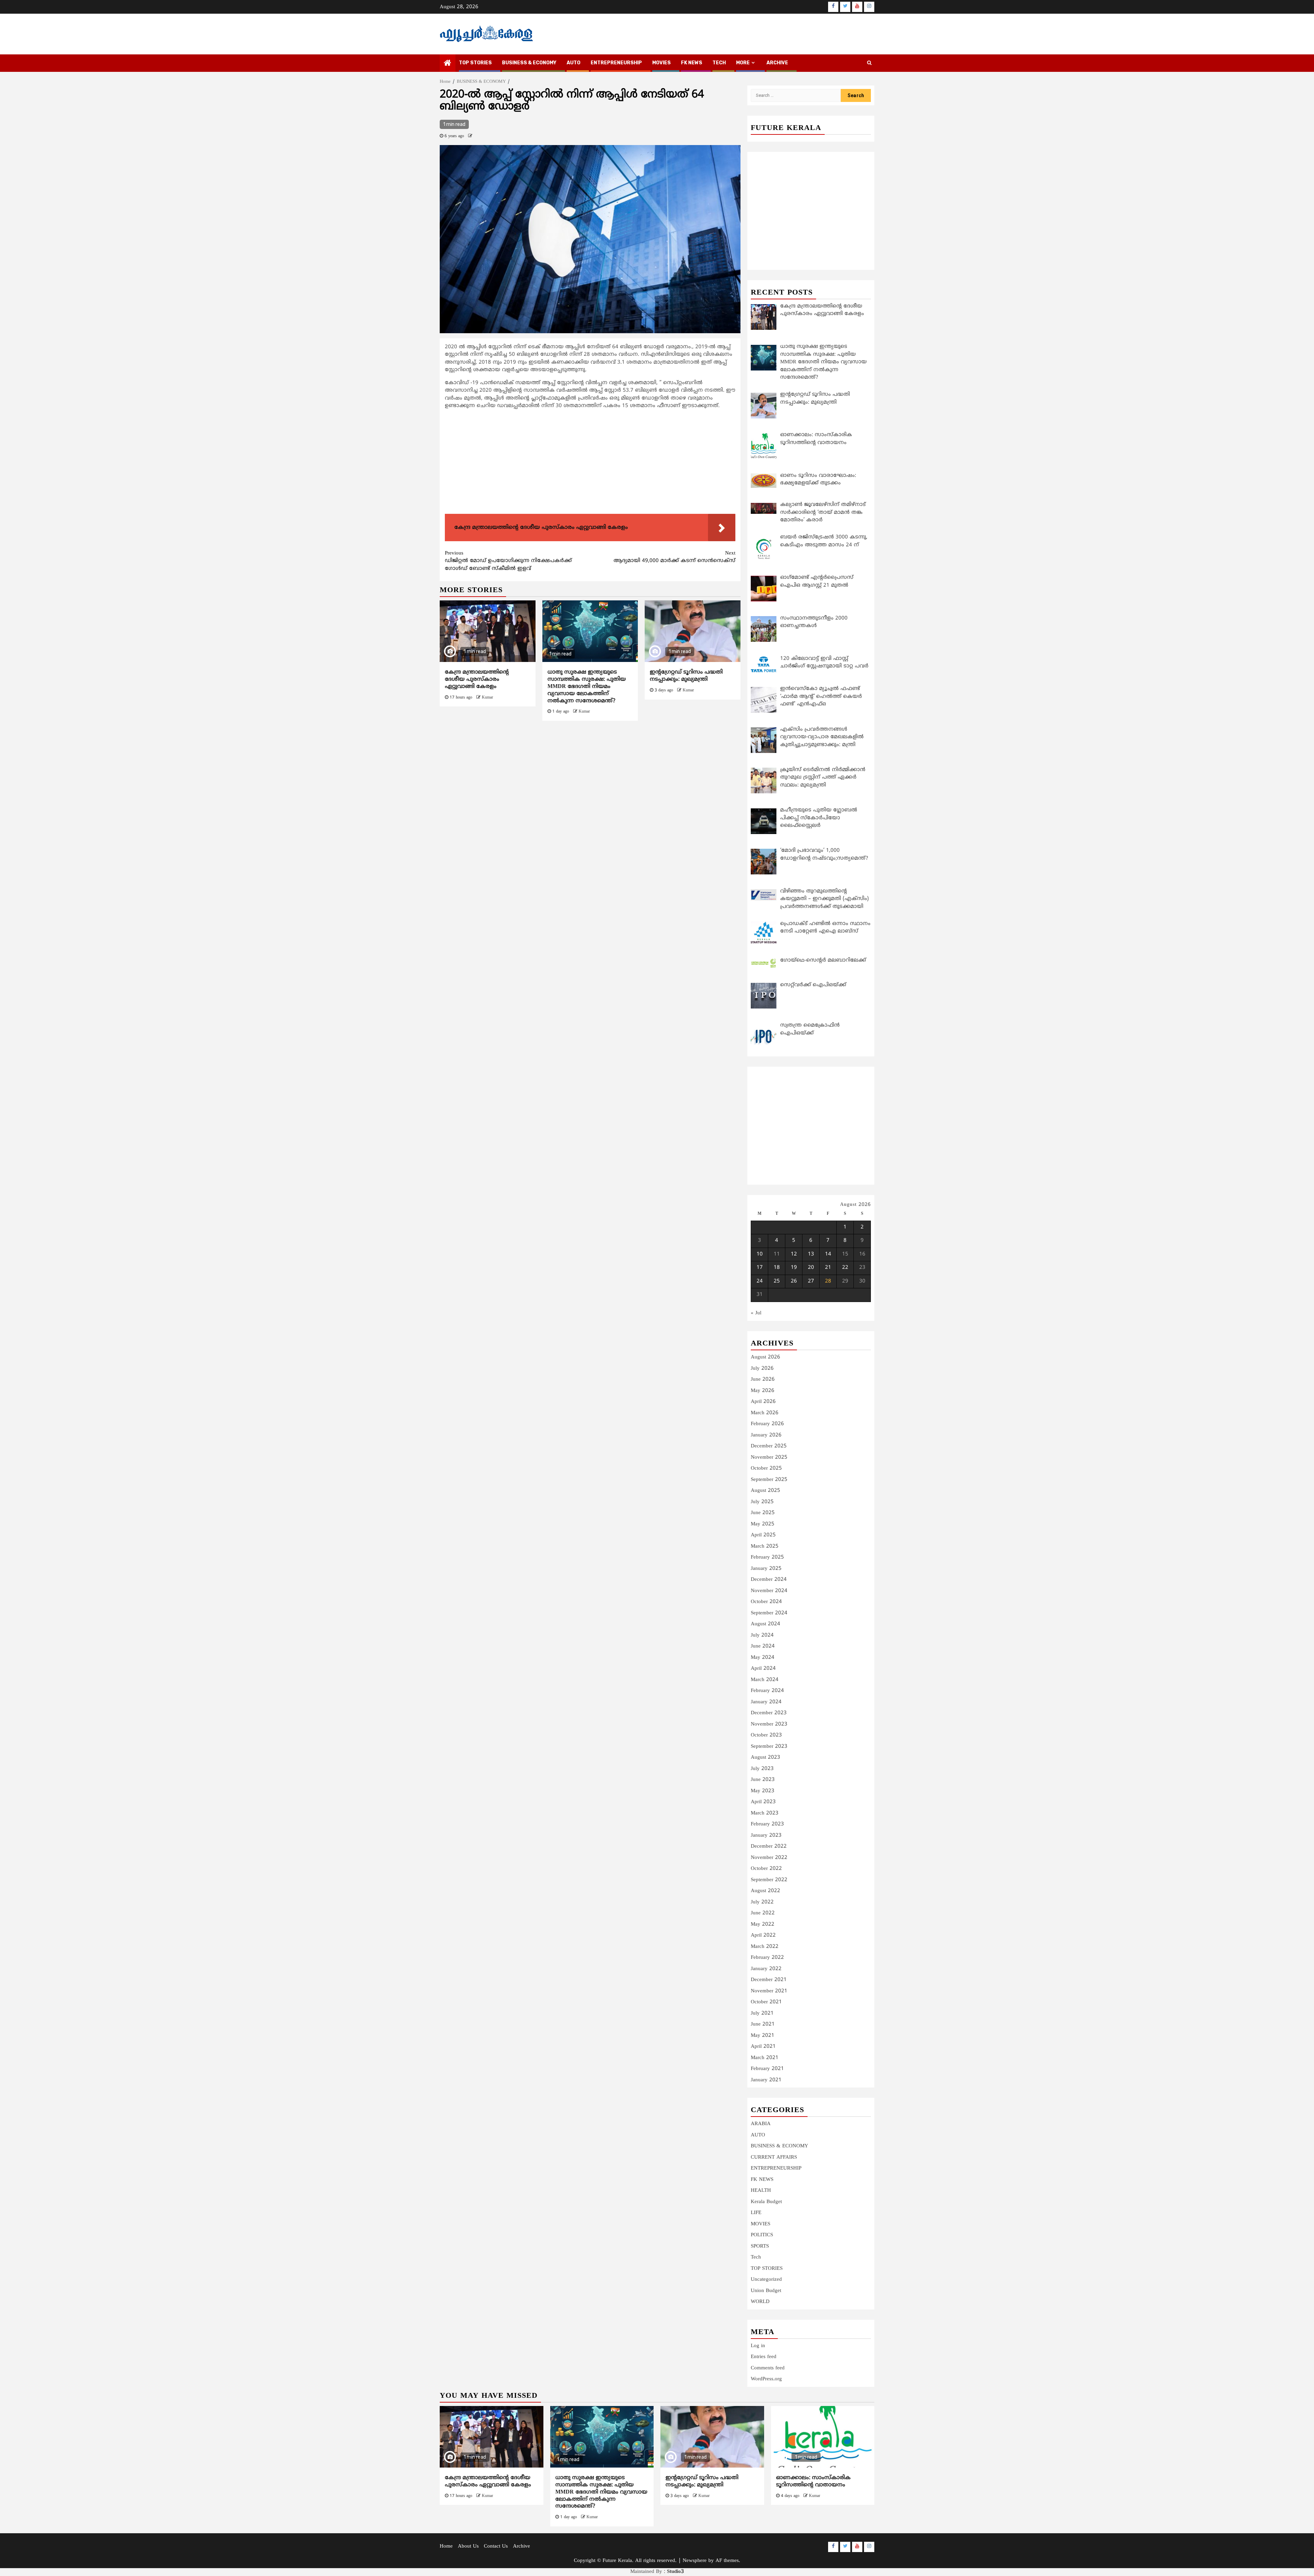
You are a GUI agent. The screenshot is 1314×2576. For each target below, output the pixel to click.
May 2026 (763, 1391)
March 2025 (765, 1546)
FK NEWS (692, 63)
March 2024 (765, 1680)
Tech (756, 2257)
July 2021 (762, 2013)
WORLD (760, 2302)
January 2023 (766, 1836)
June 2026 (763, 1380)
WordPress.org (766, 2379)
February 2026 (767, 1424)
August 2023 (765, 1758)
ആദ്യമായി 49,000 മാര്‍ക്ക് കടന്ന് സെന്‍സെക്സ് (674, 557)
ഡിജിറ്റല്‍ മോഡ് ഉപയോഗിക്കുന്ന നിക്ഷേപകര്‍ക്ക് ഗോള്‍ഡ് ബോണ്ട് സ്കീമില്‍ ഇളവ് (508, 561)
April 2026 (763, 1402)
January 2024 (766, 1702)
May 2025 (763, 1524)
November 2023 (769, 1724)
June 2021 (763, 2024)
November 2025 (769, 1458)
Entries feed (764, 2357)
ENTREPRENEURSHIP (616, 63)
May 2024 (763, 1658)
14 (828, 1254)
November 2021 (769, 1991)
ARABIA (761, 2124)
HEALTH (761, 2191)
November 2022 (769, 1858)
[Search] (869, 63)
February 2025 (767, 1557)
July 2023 (762, 1769)
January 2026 (766, 1435)
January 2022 (766, 1969)
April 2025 (763, 1535)
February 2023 (767, 1824)
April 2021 (763, 2047)
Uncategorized (766, 2280)
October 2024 (766, 1602)
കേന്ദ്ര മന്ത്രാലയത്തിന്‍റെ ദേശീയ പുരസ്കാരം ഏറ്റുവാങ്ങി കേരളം (477, 679)
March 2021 (765, 2058)
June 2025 (763, 1513)
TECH (719, 63)
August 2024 (765, 1624)
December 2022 (769, 1846)
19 (794, 1268)
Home (446, 2546)
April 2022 (763, 1935)
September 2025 (769, 1480)
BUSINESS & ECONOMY (529, 63)
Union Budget (766, 2291)
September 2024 (769, 1613)
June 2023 (763, 1780)
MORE (743, 63)
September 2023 (769, 1747)
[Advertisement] (590, 463)
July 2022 (762, 1902)
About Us (468, 2546)
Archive (777, 63)
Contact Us (496, 2546)
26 (794, 1281)
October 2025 (766, 1468)
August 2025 (765, 1491)
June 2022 (763, 1913)
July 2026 (762, 1369)
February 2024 (767, 1691)
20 (811, 1268)
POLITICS (762, 2235)
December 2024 (769, 1580)
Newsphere (695, 2561)
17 (760, 1268)
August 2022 (765, 1891)
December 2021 (769, 1980)
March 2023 (765, 1813)
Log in (758, 2346)
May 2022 (763, 1924)
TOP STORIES (475, 63)
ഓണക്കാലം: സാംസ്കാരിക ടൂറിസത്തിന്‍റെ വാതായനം (813, 2481)
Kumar (487, 698)
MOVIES (661, 63)
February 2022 (767, 1958)
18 (777, 1268)
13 (811, 1254)
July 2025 (762, 1502)
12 (794, 1254)
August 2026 (765, 1357)
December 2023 (769, 1713)
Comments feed (768, 2368)
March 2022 (765, 1947)
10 (760, 1254)
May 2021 (763, 2036)
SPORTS (760, 2246)
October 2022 (766, 1869)
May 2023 (763, 1791)
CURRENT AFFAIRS (774, 2157)
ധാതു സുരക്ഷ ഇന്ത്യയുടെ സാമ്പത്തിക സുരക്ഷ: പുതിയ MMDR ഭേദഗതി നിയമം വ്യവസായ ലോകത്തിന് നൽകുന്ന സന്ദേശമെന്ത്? (587, 686)
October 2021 (766, 2002)
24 (760, 1281)
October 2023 (766, 1735)
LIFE (756, 2213)
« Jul (756, 1313)
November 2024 (769, 1591)
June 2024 (763, 1646)
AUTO (574, 63)
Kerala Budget (766, 2202)
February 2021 (767, 2069)
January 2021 (766, 2080)
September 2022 (769, 1880)
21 (828, 1268)
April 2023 (763, 1802)
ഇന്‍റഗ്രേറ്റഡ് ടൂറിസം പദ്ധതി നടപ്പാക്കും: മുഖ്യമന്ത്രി (686, 676)
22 (845, 1268)
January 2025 (766, 1569)
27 (811, 1281)
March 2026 (765, 1413)
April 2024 (763, 1669)
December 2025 (769, 1446)
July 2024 (762, 1635)
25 (777, 1281)
